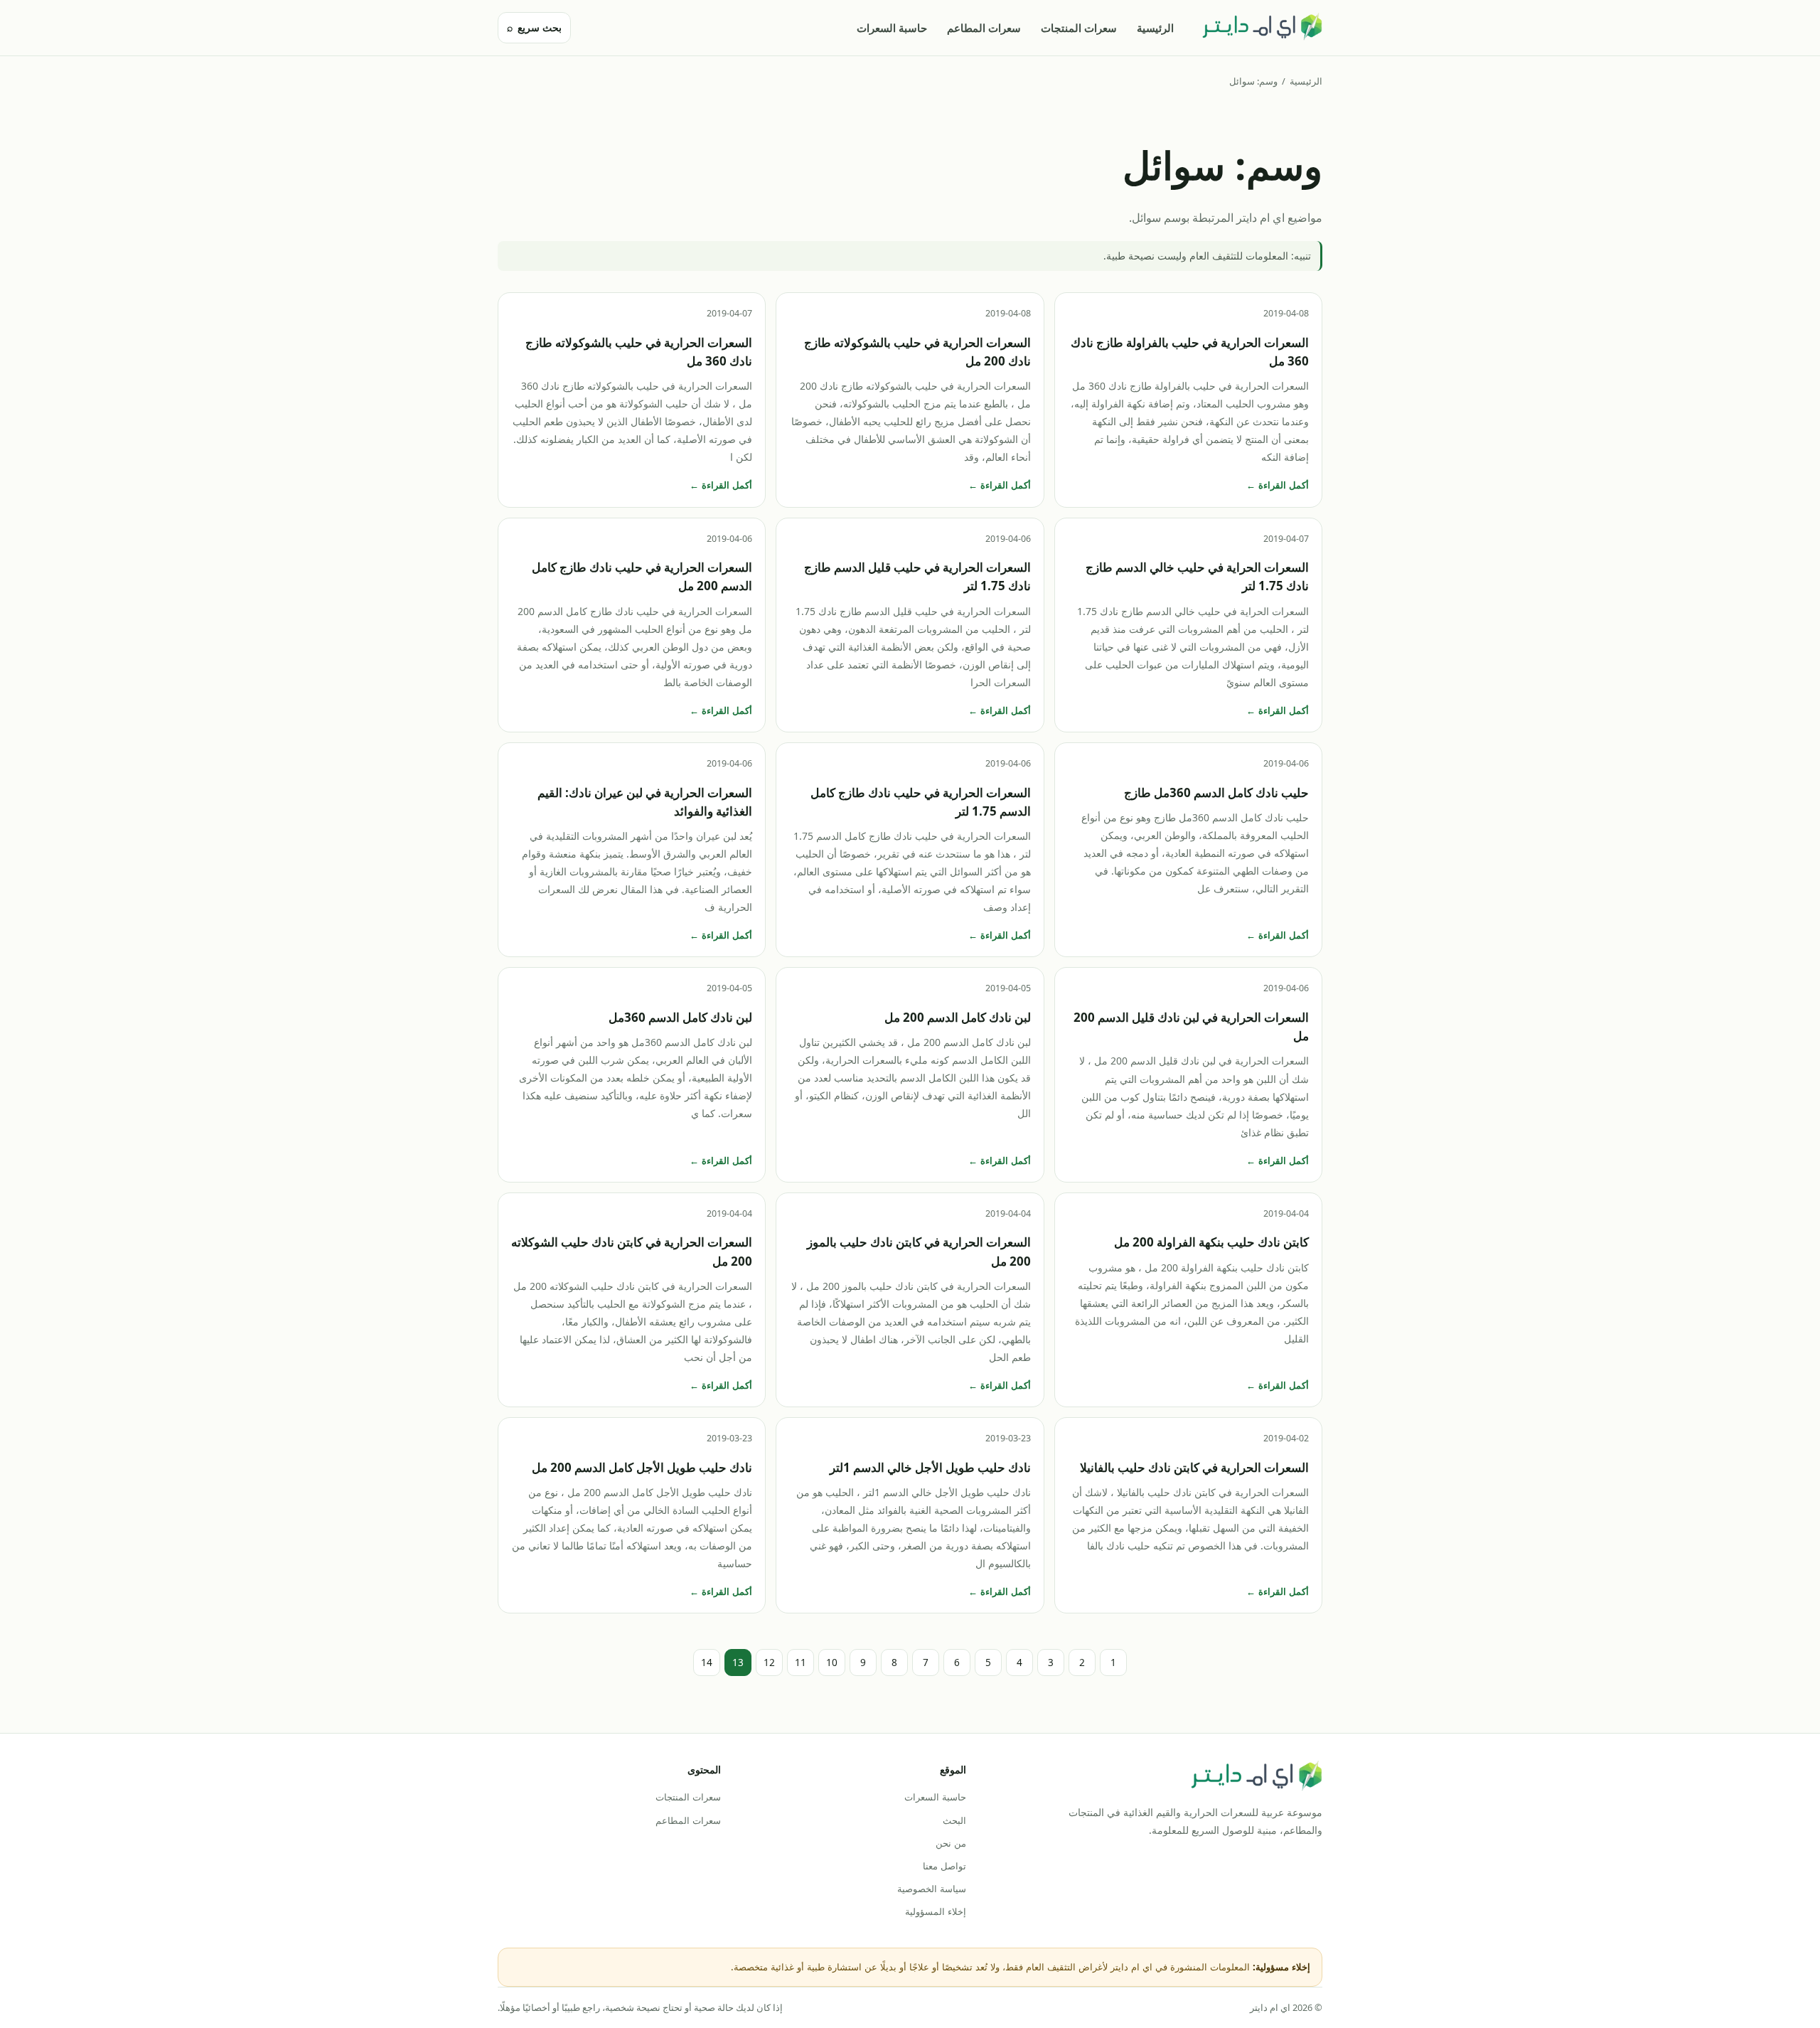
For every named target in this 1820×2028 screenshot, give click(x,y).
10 (832, 1662)
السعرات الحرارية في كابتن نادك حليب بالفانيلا (1194, 1467)
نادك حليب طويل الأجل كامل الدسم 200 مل (642, 1467)
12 (769, 1662)
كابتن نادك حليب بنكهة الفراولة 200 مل (1211, 1242)
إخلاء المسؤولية (935, 1911)
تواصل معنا (944, 1866)
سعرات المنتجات (1079, 28)
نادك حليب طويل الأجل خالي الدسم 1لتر (930, 1467)
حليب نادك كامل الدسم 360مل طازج (1216, 792)
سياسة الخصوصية (931, 1889)
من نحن (951, 1843)
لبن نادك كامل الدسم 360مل (680, 1017)
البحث (954, 1820)
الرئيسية (1155, 28)
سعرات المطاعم (984, 28)
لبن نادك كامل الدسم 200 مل (958, 1017)
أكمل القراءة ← (1278, 485)
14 (707, 1662)
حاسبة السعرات (892, 28)
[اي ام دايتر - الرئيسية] (1262, 28)
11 (801, 1662)
